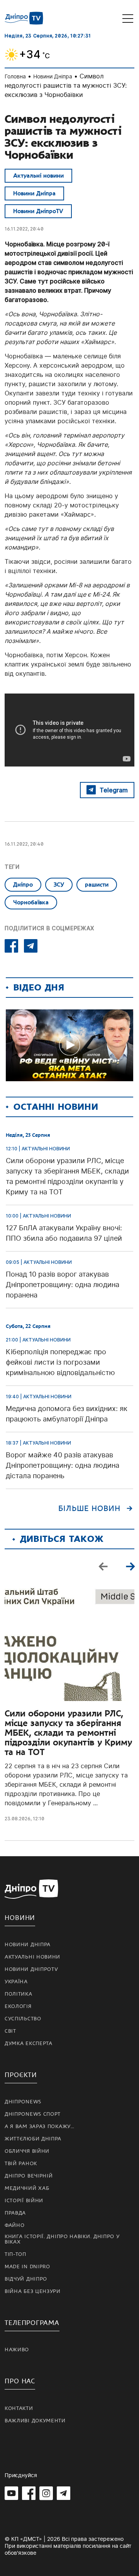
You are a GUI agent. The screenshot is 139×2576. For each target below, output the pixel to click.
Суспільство (23, 2019)
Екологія (18, 2006)
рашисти (97, 885)
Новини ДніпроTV (38, 211)
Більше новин (89, 1509)
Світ (10, 2031)
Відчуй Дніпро (26, 2279)
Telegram (114, 790)
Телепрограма (32, 2323)
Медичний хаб (27, 2188)
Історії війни (24, 2201)
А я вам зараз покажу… (40, 2127)
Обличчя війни (27, 2151)
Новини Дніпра (53, 76)
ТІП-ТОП (15, 2254)
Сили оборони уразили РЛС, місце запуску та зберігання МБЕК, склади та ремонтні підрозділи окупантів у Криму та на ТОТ (68, 1733)
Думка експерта (29, 2044)
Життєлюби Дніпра (33, 2139)
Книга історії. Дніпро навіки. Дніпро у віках (62, 2239)
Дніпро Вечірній (29, 2176)
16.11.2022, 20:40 (24, 229)
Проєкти (21, 2075)
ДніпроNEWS (23, 2102)
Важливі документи (35, 2421)
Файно (15, 2225)
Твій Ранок (21, 2164)
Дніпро (23, 885)
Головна (15, 76)
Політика (19, 1994)
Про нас (20, 2381)
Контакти (19, 2408)
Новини (20, 1918)
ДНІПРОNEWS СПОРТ (33, 2114)
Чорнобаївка (31, 902)
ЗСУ (59, 885)
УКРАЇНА (16, 1982)
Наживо (17, 2350)
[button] (130, 1566)
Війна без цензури (33, 2291)
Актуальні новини (38, 176)
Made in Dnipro (27, 2267)
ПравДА (15, 2213)
